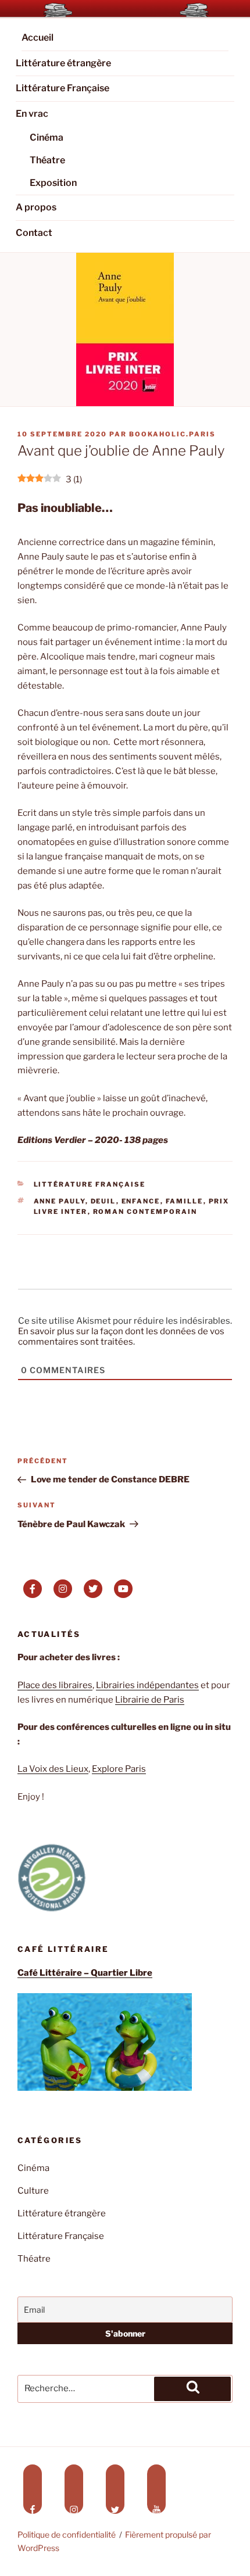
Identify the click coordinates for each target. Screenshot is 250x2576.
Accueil (37, 37)
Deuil (103, 1201)
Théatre (47, 160)
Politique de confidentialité (67, 2534)
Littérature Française (63, 88)
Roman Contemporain (145, 1212)
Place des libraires (55, 1685)
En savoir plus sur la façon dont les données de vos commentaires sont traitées (121, 1337)
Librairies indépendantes (147, 1685)
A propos (36, 207)
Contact (34, 233)
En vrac (32, 114)
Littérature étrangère (63, 63)
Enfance (141, 1201)
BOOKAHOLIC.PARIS (172, 434)
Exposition (53, 183)
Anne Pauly (60, 1201)
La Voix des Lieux (53, 1769)
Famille (185, 1201)
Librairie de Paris (150, 1700)
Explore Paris (119, 1769)
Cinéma (47, 137)
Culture (33, 2191)
